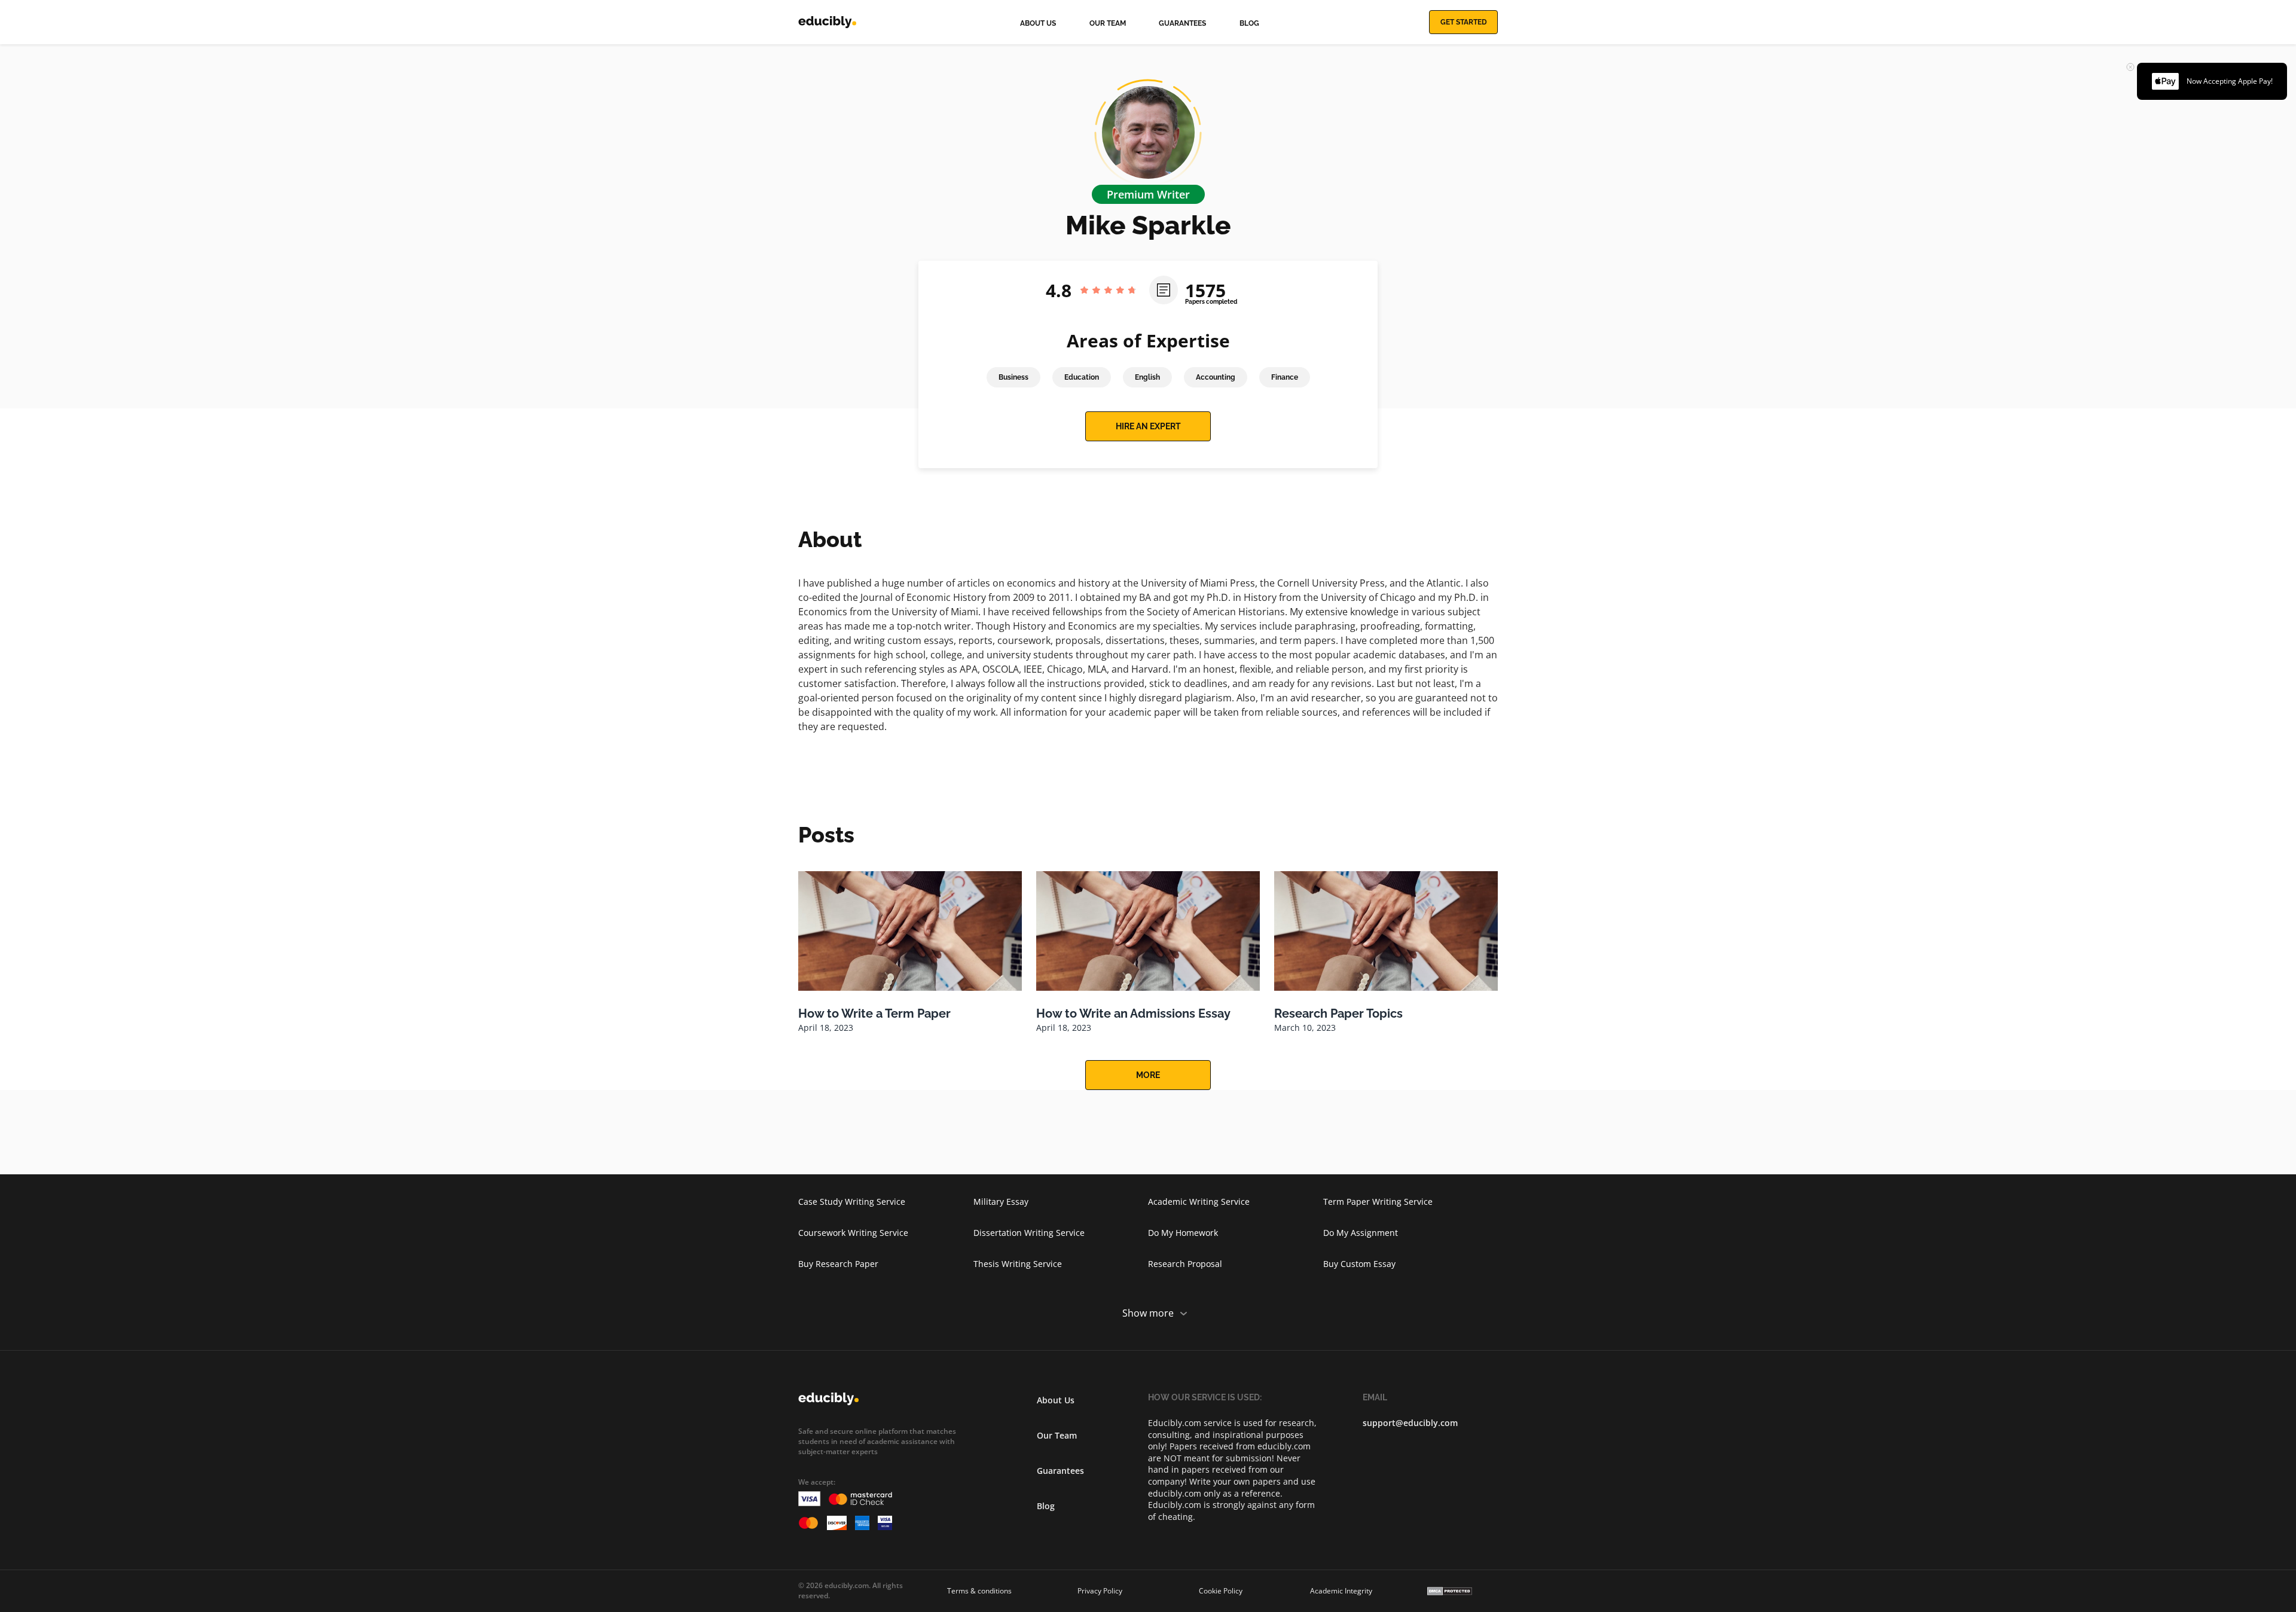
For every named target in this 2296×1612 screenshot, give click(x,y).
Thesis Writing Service (1018, 1264)
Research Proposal (1185, 1264)
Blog (1249, 23)
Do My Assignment (1361, 1233)
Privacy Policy (1100, 1591)
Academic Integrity (1341, 1591)
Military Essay (1001, 1202)
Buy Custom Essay (1359, 1264)
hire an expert (1148, 426)
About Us (1038, 23)
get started (1464, 22)
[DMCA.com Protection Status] (1450, 1591)
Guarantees (1182, 23)
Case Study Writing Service (852, 1202)
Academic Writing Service (1199, 1202)
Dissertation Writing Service (1029, 1233)
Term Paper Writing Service (1378, 1202)
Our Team (1108, 23)
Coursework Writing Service (853, 1233)
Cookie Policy (1221, 1591)
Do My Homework (1183, 1233)
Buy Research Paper (838, 1264)
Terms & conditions (979, 1591)
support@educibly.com (1410, 1423)
